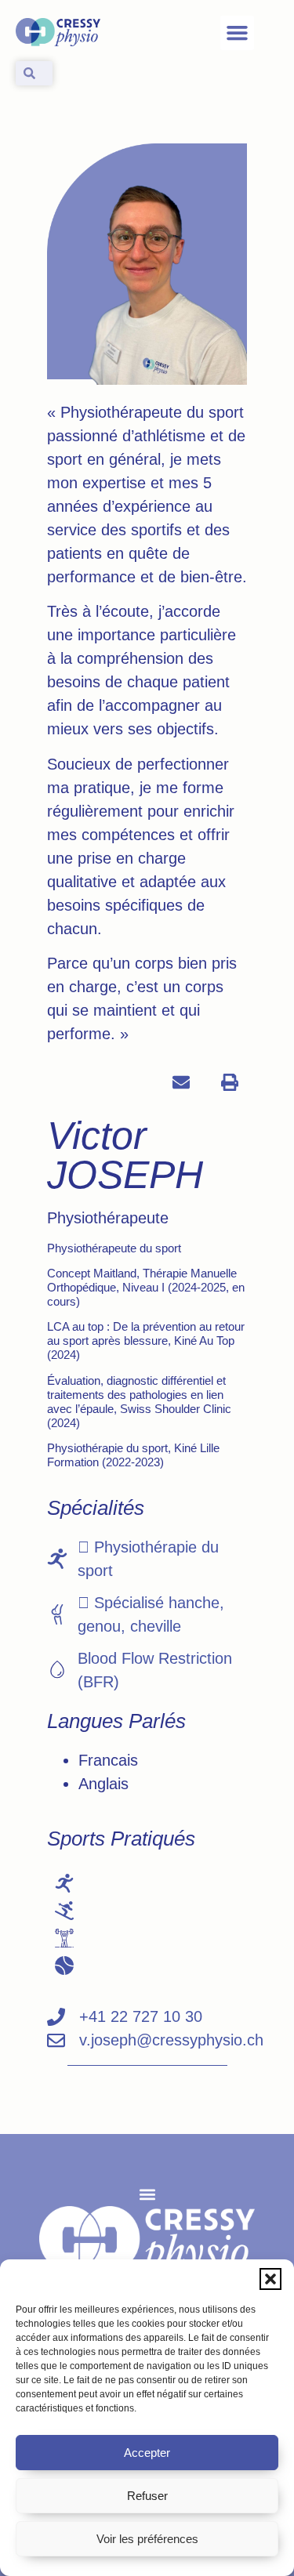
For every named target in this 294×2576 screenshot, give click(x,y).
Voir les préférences (147, 2539)
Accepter (147, 2453)
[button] (270, 2279)
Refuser (147, 2496)
